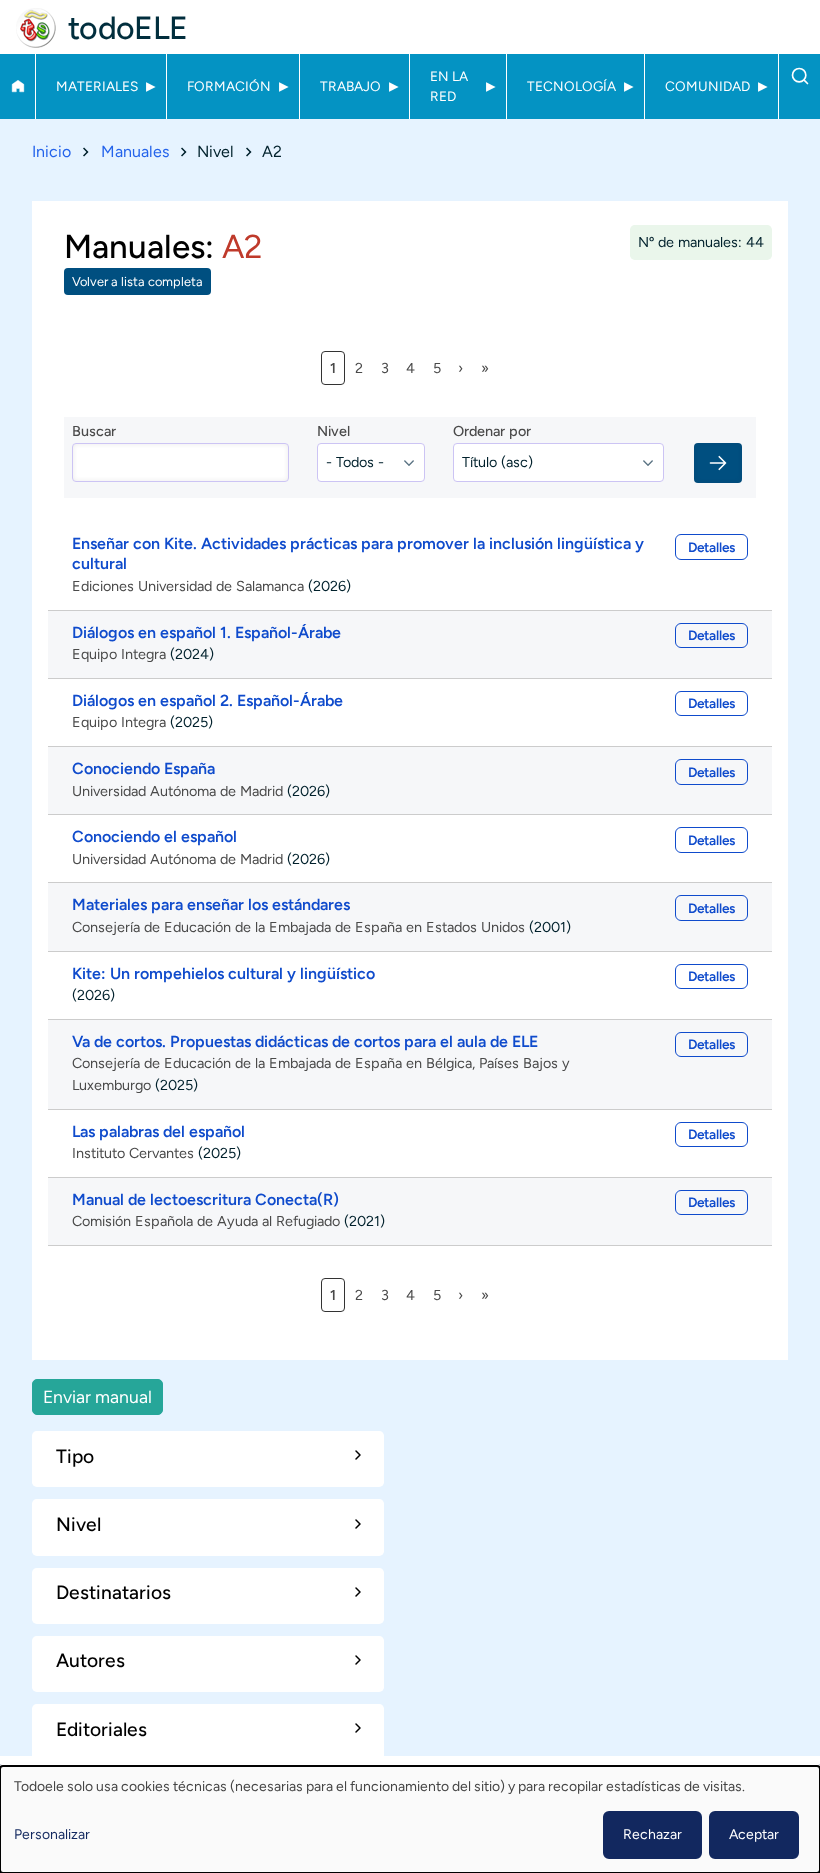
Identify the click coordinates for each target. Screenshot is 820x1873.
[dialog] (410, 1819)
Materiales (97, 86)
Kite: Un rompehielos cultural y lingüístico (223, 973)
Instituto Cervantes (133, 1153)
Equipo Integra (119, 654)
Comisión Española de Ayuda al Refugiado (206, 1221)
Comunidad (707, 86)
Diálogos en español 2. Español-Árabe (207, 700)
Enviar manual (97, 1396)
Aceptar (754, 1834)
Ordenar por (492, 431)
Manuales (135, 151)
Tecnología (571, 86)
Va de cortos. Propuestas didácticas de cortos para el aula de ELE (305, 1041)
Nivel (333, 431)
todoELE (128, 28)
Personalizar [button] (52, 1834)
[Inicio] (36, 28)
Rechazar (652, 1834)
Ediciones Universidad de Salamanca (188, 586)
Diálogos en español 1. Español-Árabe (206, 632)
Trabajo (350, 86)
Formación (229, 86)
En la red (449, 86)
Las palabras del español (158, 1131)
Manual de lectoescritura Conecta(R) (205, 1199)
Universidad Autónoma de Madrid (177, 791)
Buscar (799, 76)
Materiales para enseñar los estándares (211, 904)
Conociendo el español (154, 836)
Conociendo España (143, 768)
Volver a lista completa (137, 281)
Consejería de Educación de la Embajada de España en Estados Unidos (298, 927)
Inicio (17, 86)
